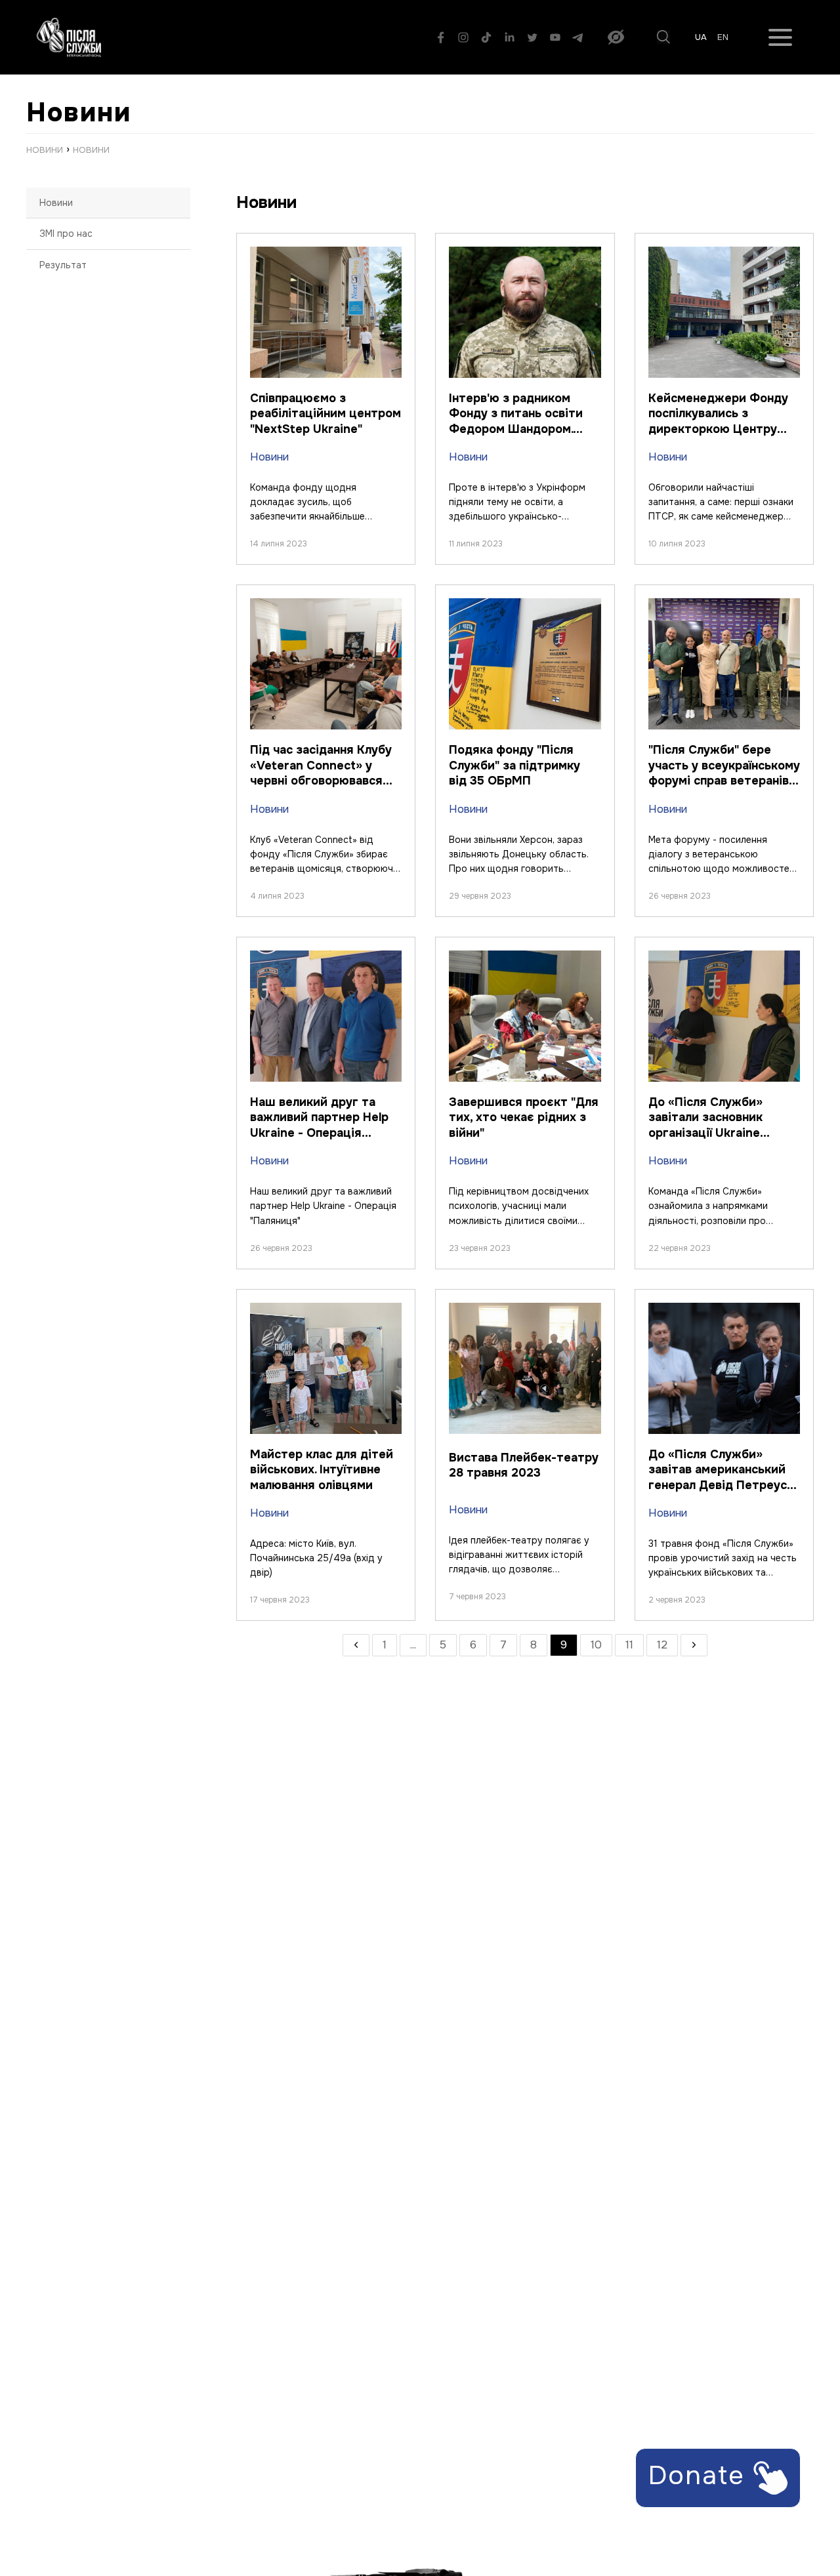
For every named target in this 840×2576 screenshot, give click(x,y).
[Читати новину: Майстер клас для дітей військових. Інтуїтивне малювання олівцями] (326, 1310)
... (413, 1645)
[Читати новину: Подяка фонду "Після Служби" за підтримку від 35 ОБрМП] (525, 605)
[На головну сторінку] (69, 37)
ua (701, 37)
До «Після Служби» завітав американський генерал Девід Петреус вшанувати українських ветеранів (718, 1485)
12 (662, 1645)
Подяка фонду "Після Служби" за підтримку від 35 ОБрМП (514, 765)
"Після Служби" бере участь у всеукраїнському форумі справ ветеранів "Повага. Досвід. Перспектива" (724, 781)
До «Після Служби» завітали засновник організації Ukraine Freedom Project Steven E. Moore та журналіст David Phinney (719, 1140)
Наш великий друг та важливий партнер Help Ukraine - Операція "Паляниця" (319, 1125)
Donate (701, 2475)
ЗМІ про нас (66, 234)
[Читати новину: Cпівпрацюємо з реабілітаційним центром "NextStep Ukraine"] (326, 254)
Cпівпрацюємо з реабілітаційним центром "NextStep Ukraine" (325, 414)
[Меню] (780, 37)
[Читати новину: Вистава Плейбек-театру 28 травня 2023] (525, 1310)
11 (629, 1645)
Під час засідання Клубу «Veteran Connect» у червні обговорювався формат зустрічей (321, 773)
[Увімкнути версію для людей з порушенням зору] (616, 37)
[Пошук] (663, 37)
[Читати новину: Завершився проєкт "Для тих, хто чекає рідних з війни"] (525, 957)
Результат (63, 265)
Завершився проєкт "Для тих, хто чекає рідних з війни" (524, 1117)
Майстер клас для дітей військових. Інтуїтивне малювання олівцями (322, 1470)
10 (596, 1645)
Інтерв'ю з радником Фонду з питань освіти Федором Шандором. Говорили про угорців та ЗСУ (521, 429)
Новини (56, 203)
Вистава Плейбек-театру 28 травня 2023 (524, 1465)
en (723, 37)
